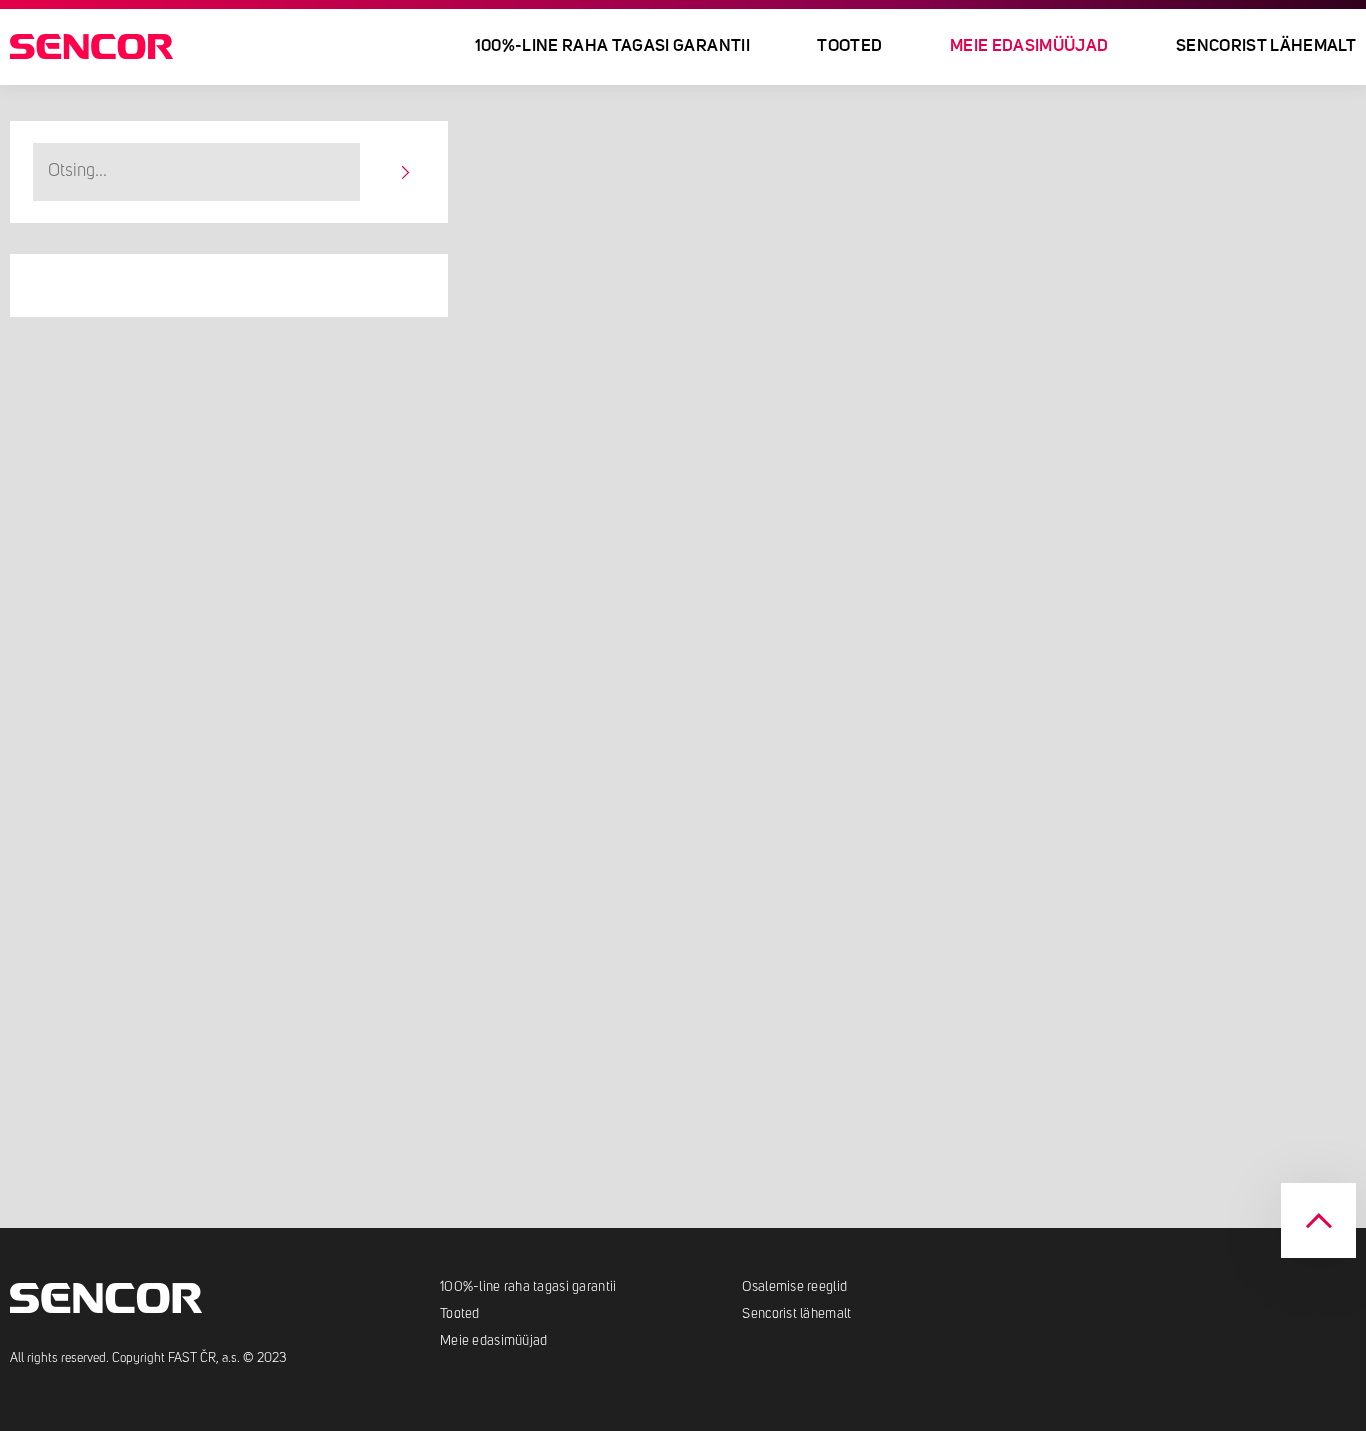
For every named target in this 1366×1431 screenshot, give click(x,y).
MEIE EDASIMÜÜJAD (1029, 46)
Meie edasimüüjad (493, 1341)
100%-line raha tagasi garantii (612, 46)
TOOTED (849, 46)
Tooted (460, 1314)
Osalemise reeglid (794, 1287)
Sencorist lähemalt (1266, 46)
